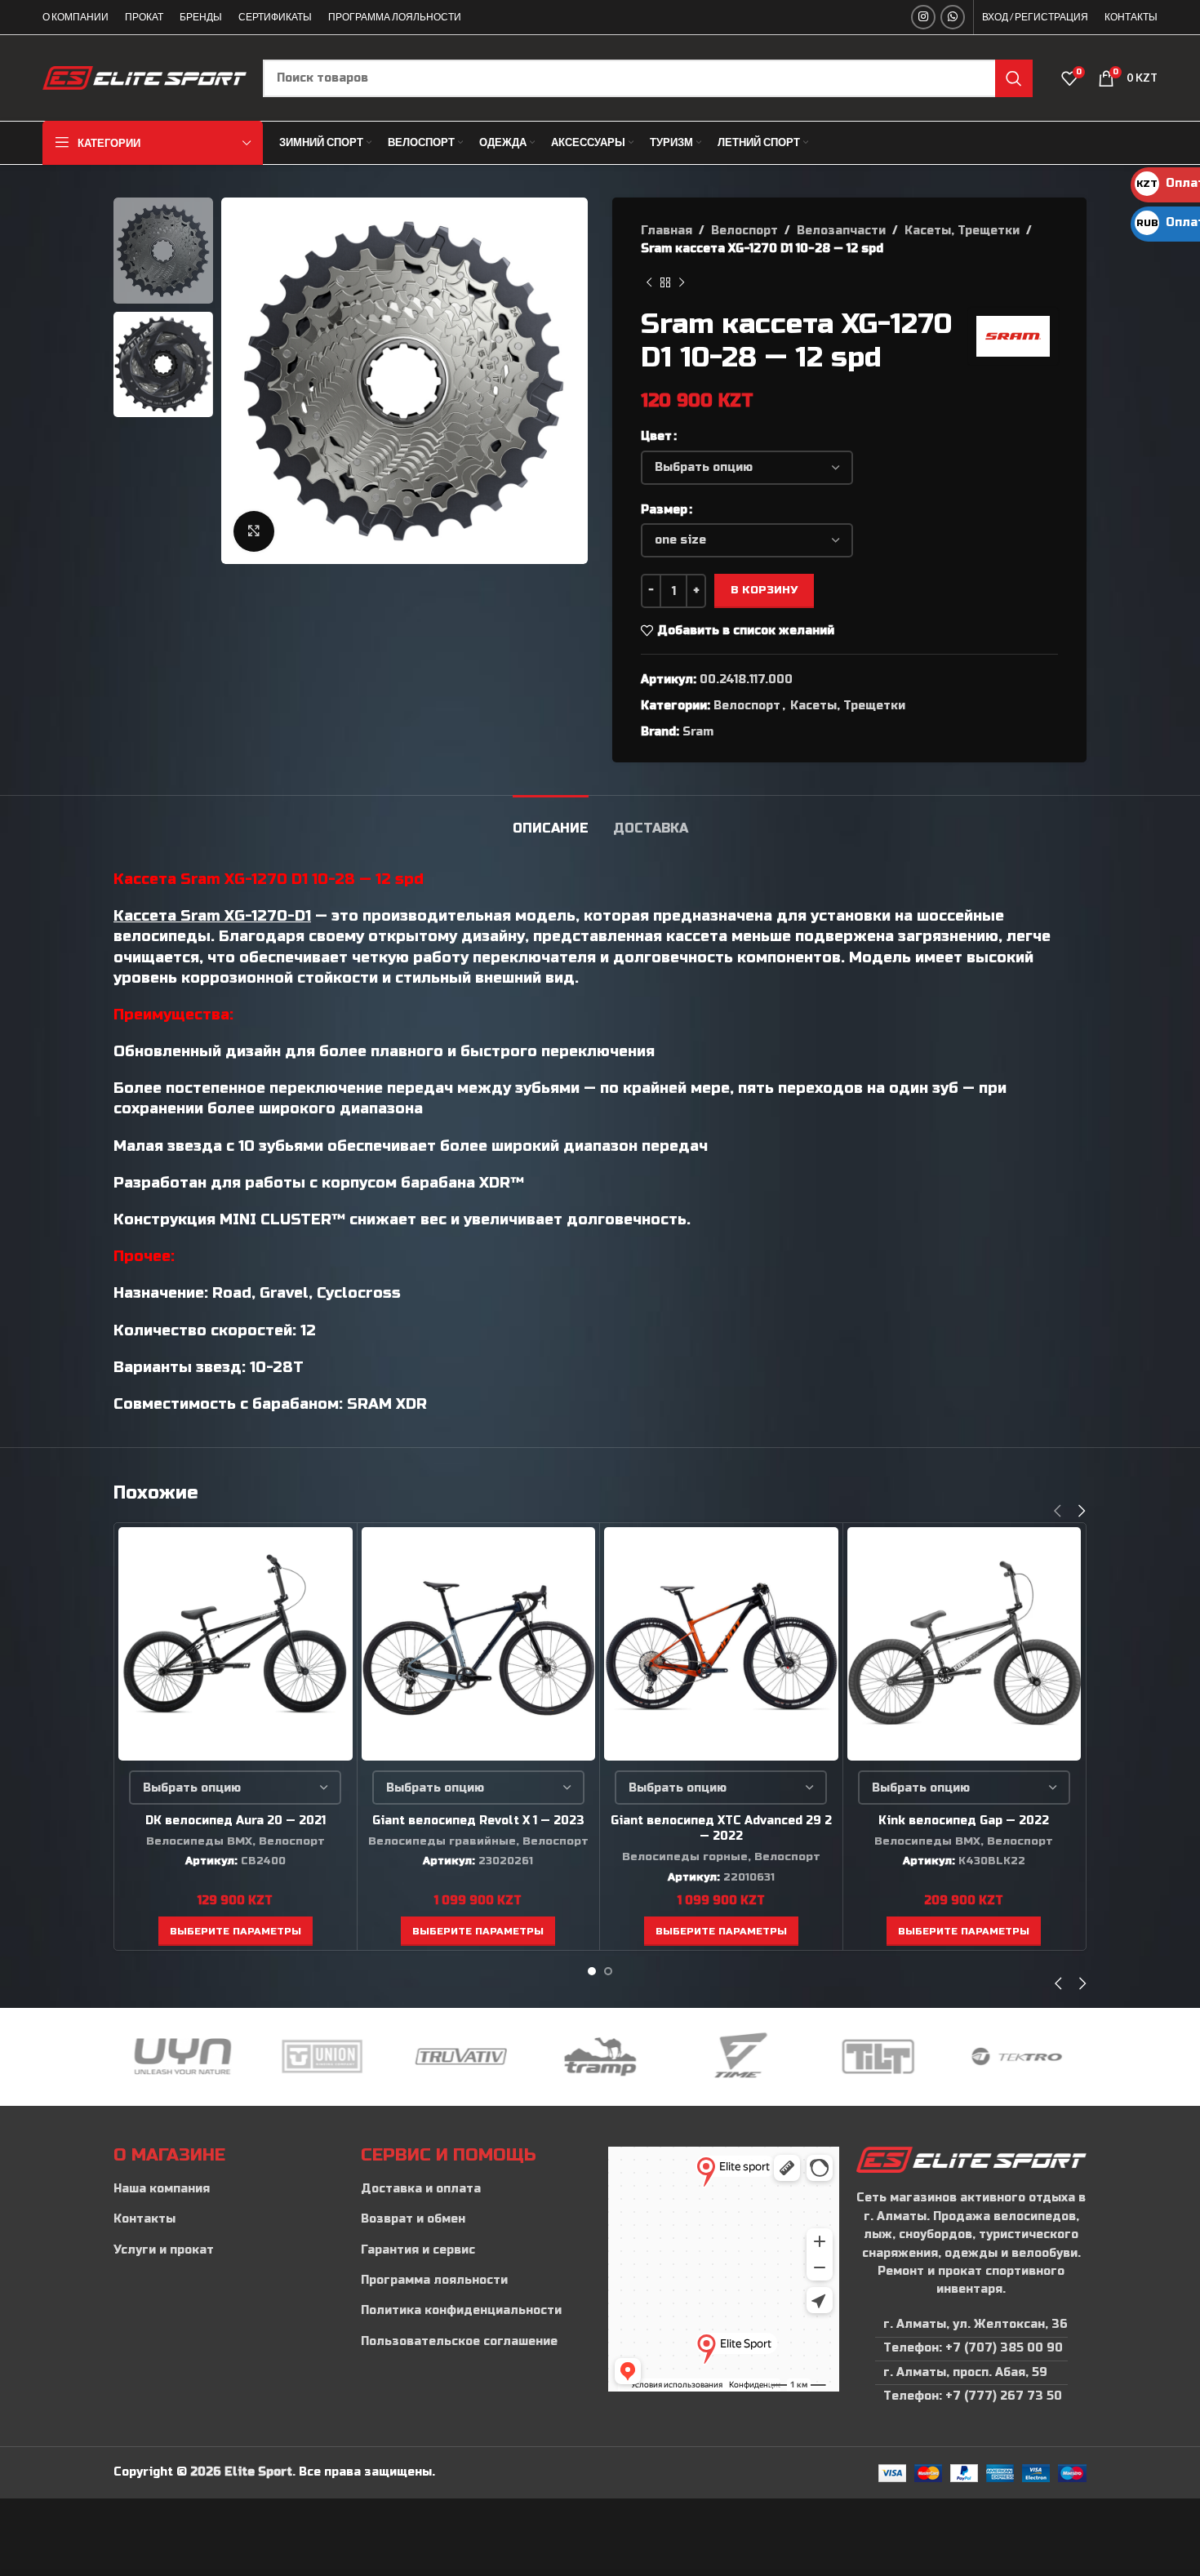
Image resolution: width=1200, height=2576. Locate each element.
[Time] (600, 2057)
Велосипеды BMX (199, 1841)
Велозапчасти (841, 231)
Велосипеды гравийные (442, 1841)
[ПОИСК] (1014, 78)
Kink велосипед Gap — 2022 (964, 1821)
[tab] (551, 820)
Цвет (656, 436)
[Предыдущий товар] (649, 283)
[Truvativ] (322, 2057)
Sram (698, 732)
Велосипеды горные (685, 1857)
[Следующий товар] (682, 283)
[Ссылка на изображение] (971, 2159)
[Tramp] (461, 2057)
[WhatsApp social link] (953, 17)
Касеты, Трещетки (962, 231)
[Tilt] (739, 2057)
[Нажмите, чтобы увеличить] (254, 531)
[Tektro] (878, 2057)
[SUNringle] (1017, 2057)
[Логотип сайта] (144, 77)
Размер (664, 510)
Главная (667, 231)
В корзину (764, 590)
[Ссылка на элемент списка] (229, 2189)
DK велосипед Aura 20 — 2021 (236, 1821)
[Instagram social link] (923, 17)
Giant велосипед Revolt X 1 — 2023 (478, 1821)
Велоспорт (744, 231)
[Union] (183, 2057)
